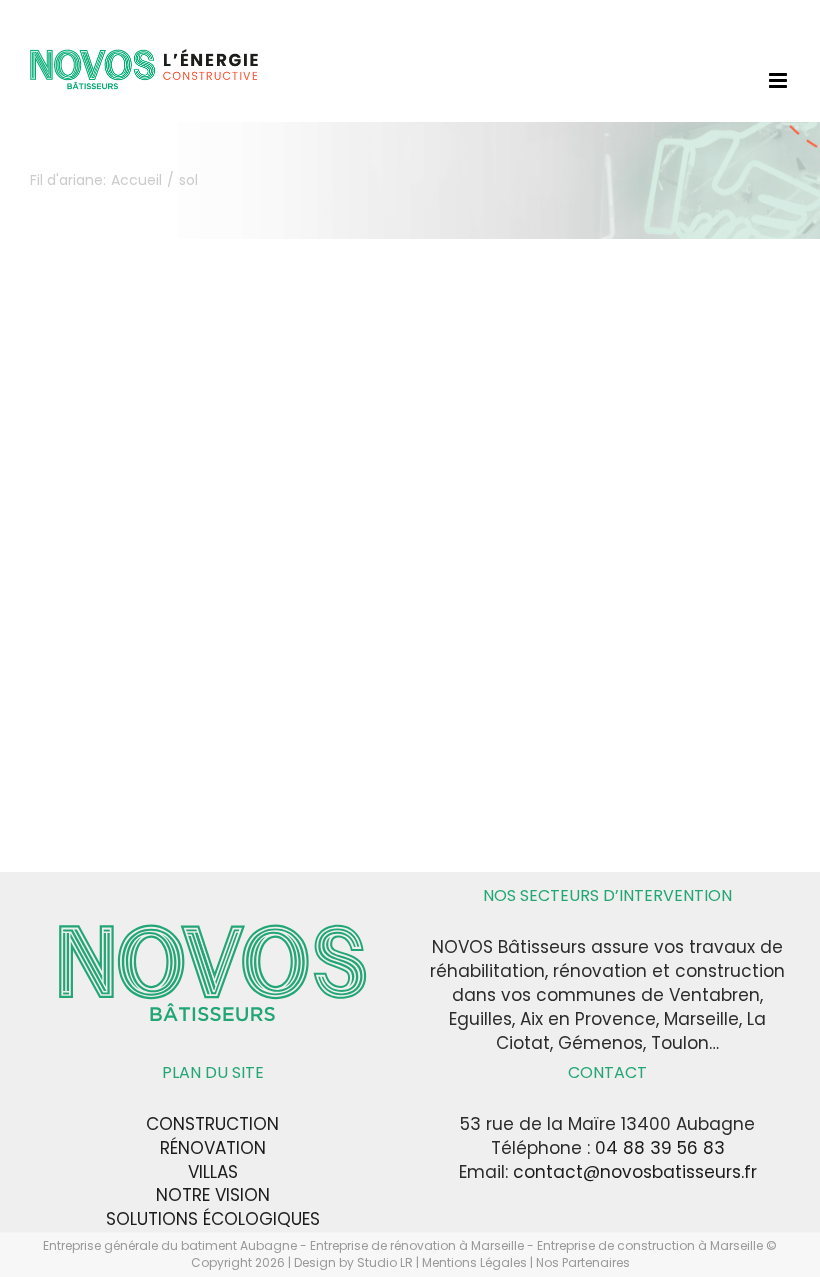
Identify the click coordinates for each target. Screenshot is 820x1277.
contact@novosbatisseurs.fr (635, 1172)
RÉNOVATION (213, 1148)
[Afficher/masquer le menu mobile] (779, 80)
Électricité (134, 566)
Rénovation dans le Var (274, 650)
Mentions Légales (474, 1262)
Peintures (133, 608)
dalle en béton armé (107, 545)
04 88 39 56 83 (660, 1148)
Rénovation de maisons (119, 671)
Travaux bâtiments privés (125, 692)
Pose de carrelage (325, 608)
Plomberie (212, 608)
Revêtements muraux (295, 671)
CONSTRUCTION (212, 1124)
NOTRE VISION (213, 1195)
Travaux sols (76, 713)
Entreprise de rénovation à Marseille (418, 1245)
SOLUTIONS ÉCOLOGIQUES (213, 1219)
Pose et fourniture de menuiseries (157, 629)
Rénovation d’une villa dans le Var (200, 524)
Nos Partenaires (583, 1262)
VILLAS (213, 1172)
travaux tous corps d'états (228, 713)
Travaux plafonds (291, 692)
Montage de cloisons (258, 587)
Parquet (61, 608)
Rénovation (138, 650)
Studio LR (385, 1262)
